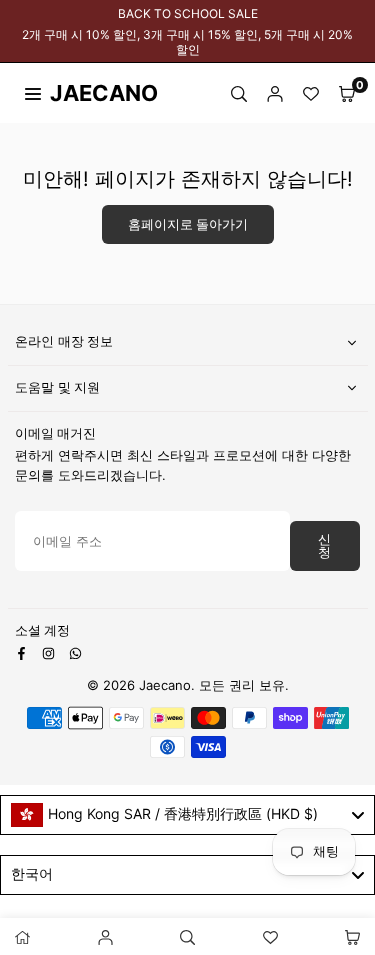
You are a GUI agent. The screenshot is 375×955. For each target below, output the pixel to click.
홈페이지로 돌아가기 (188, 224)
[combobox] (187, 815)
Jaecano (85, 93)
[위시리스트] (311, 93)
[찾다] (239, 93)
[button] (347, 93)
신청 (324, 546)
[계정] (275, 93)
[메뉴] (33, 93)
